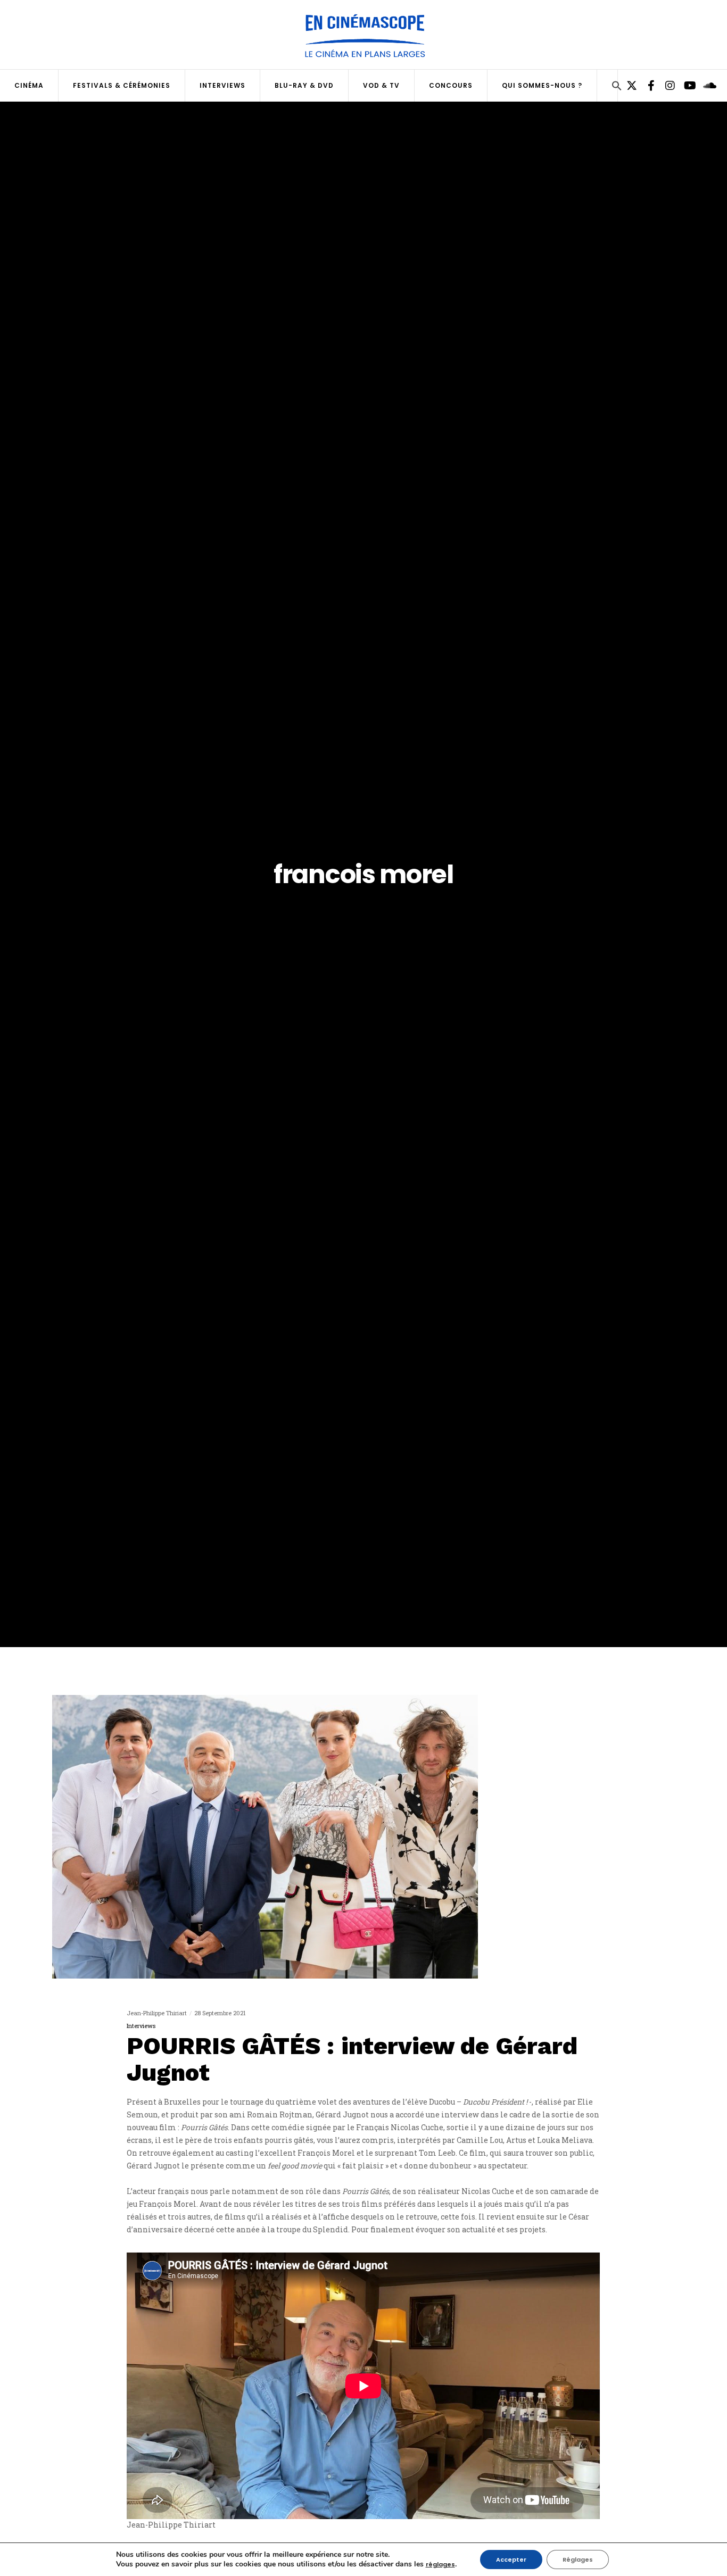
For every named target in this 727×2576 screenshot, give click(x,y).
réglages (440, 2564)
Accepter (511, 2560)
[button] (617, 87)
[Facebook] (647, 86)
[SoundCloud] (704, 86)
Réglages (578, 2560)
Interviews (141, 2026)
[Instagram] (666, 86)
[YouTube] (685, 86)
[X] (627, 86)
